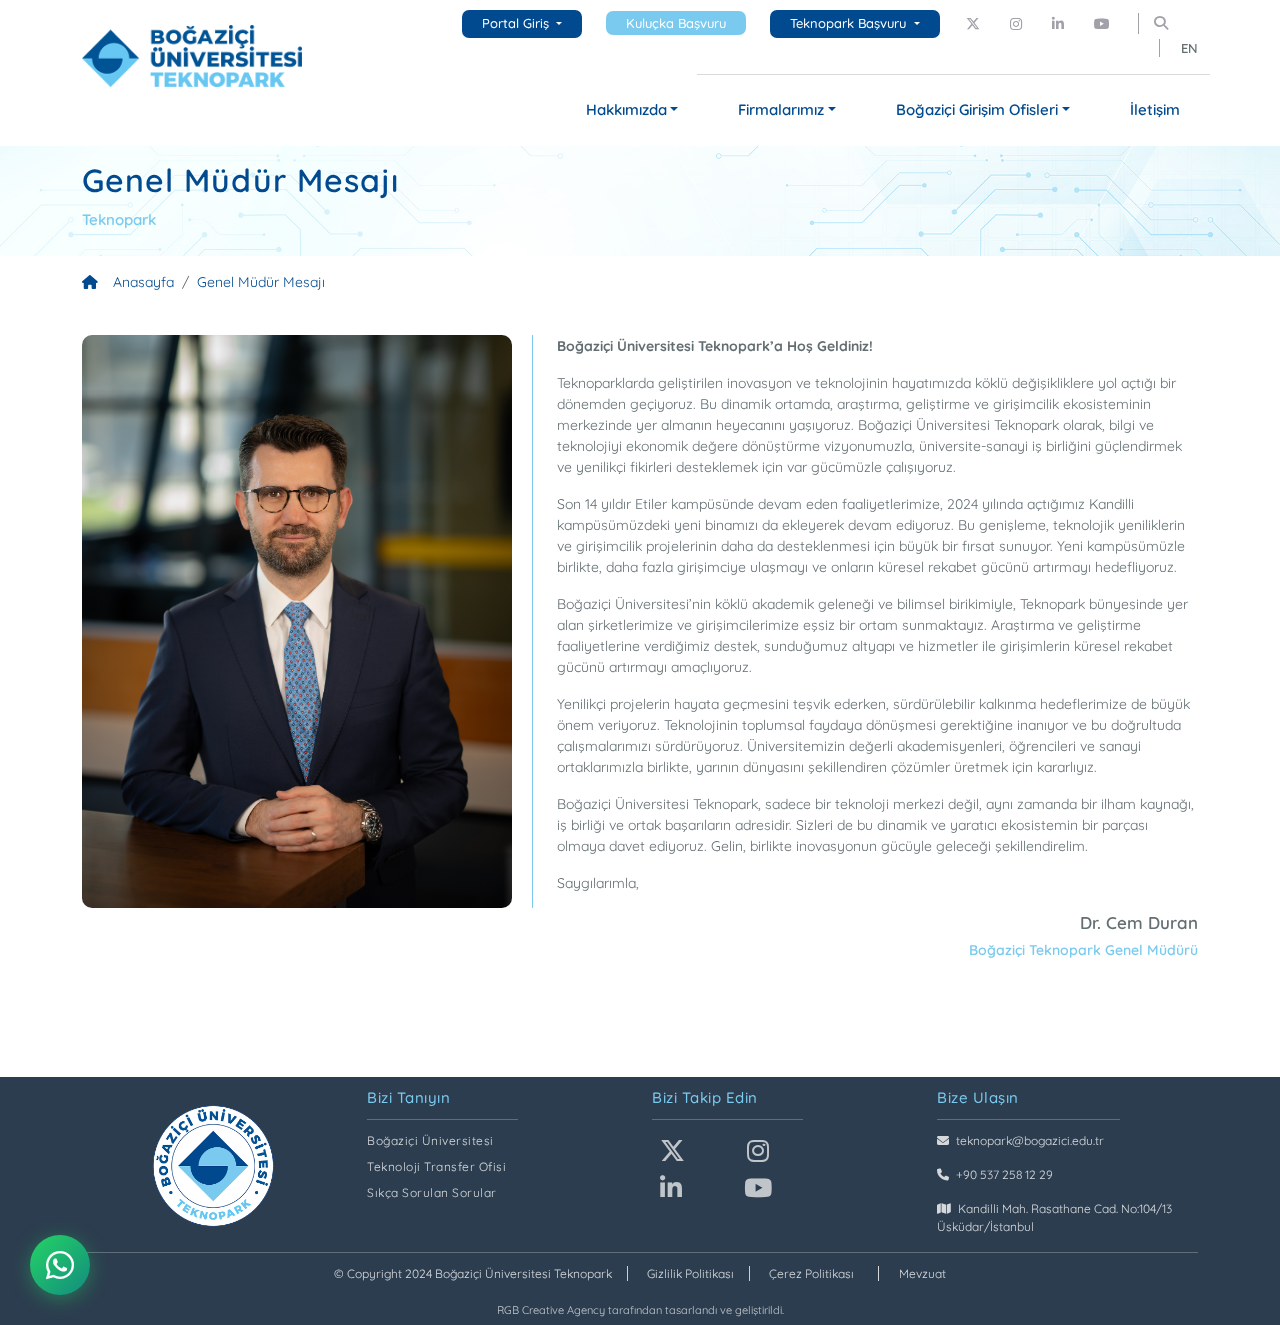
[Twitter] (973, 24)
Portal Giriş (517, 23)
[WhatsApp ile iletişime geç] (60, 1265)
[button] (632, 110)
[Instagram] (1016, 24)
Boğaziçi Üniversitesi (430, 1140)
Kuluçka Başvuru (676, 23)
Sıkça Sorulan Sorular (432, 1192)
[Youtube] (1102, 24)
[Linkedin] (1058, 24)
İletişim (1155, 109)
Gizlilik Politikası (690, 1273)
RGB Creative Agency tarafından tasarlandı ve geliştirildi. (640, 1310)
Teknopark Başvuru (850, 23)
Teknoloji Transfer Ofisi (436, 1166)
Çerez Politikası (811, 1273)
